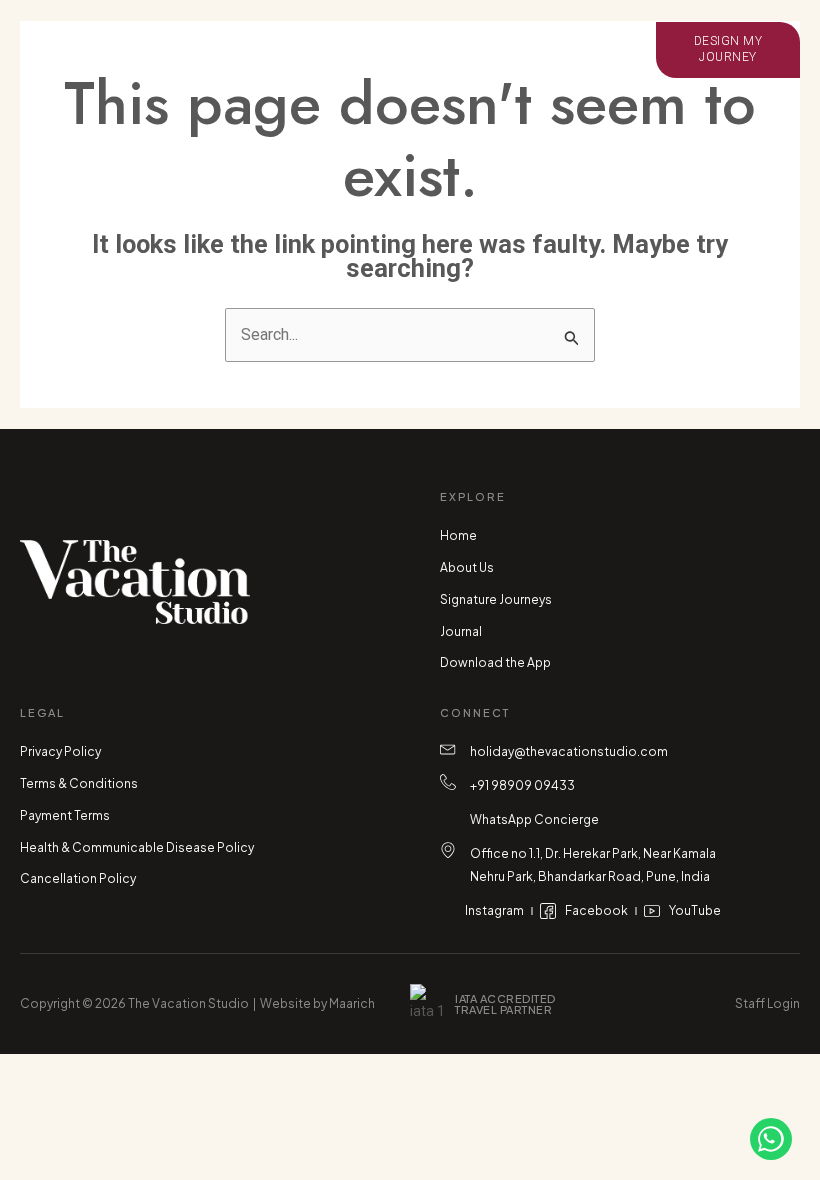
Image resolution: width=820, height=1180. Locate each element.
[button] (120, 50)
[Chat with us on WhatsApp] (771, 1139)
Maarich (352, 1003)
